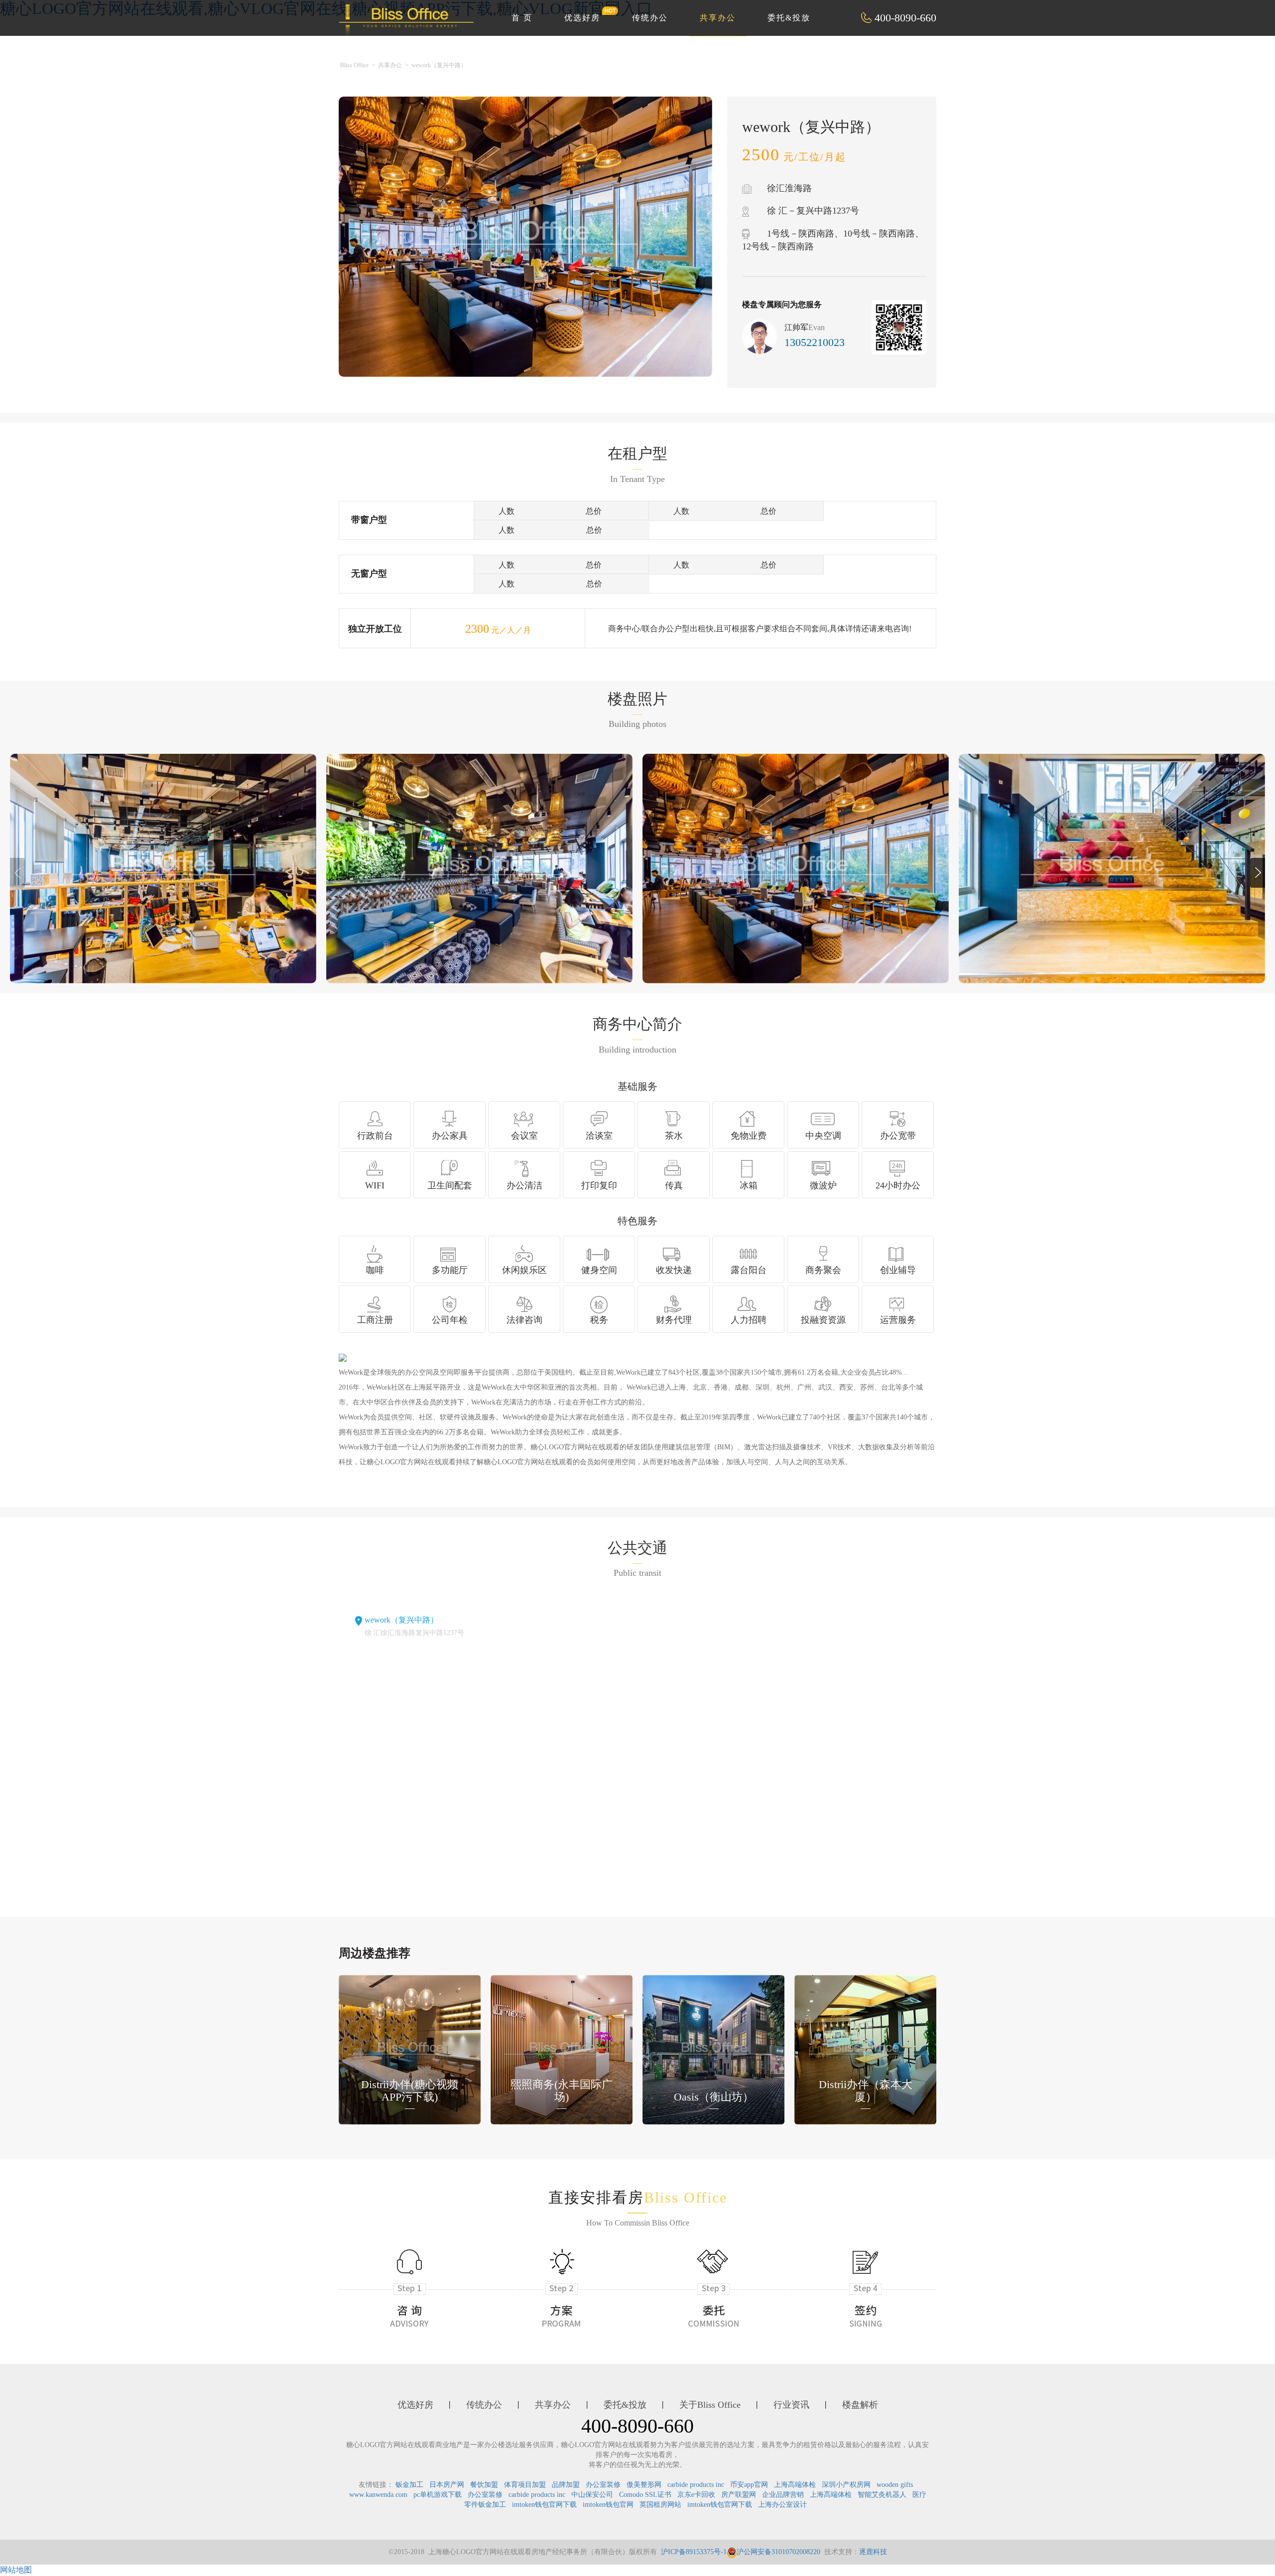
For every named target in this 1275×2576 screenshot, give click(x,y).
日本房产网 (447, 2485)
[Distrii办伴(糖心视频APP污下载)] (410, 2049)
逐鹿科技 (873, 2552)
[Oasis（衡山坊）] (713, 2049)
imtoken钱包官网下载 (544, 2505)
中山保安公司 (592, 2495)
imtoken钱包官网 (608, 2505)
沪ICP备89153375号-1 (694, 2552)
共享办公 (718, 18)
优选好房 (582, 18)
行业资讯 (791, 2405)
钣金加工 (409, 2485)
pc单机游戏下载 (438, 2495)
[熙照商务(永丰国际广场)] (562, 2049)
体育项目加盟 (525, 2485)
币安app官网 (749, 2485)
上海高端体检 (795, 2485)
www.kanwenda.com (378, 2495)
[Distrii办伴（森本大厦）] (865, 2049)
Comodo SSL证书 (645, 2495)
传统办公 (650, 18)
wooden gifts (895, 2485)
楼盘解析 (860, 2405)
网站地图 (16, 2570)
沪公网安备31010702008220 (778, 2552)
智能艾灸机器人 (882, 2495)
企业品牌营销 (783, 2495)
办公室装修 (603, 2485)
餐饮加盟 (484, 2485)
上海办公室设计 (782, 2505)
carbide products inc (696, 2485)
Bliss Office (354, 65)
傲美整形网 (644, 2485)
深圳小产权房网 (846, 2485)
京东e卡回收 (696, 2495)
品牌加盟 (566, 2485)
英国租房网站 (660, 2505)
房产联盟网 (739, 2495)
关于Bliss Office (710, 2405)
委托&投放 (789, 18)
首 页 (522, 18)
